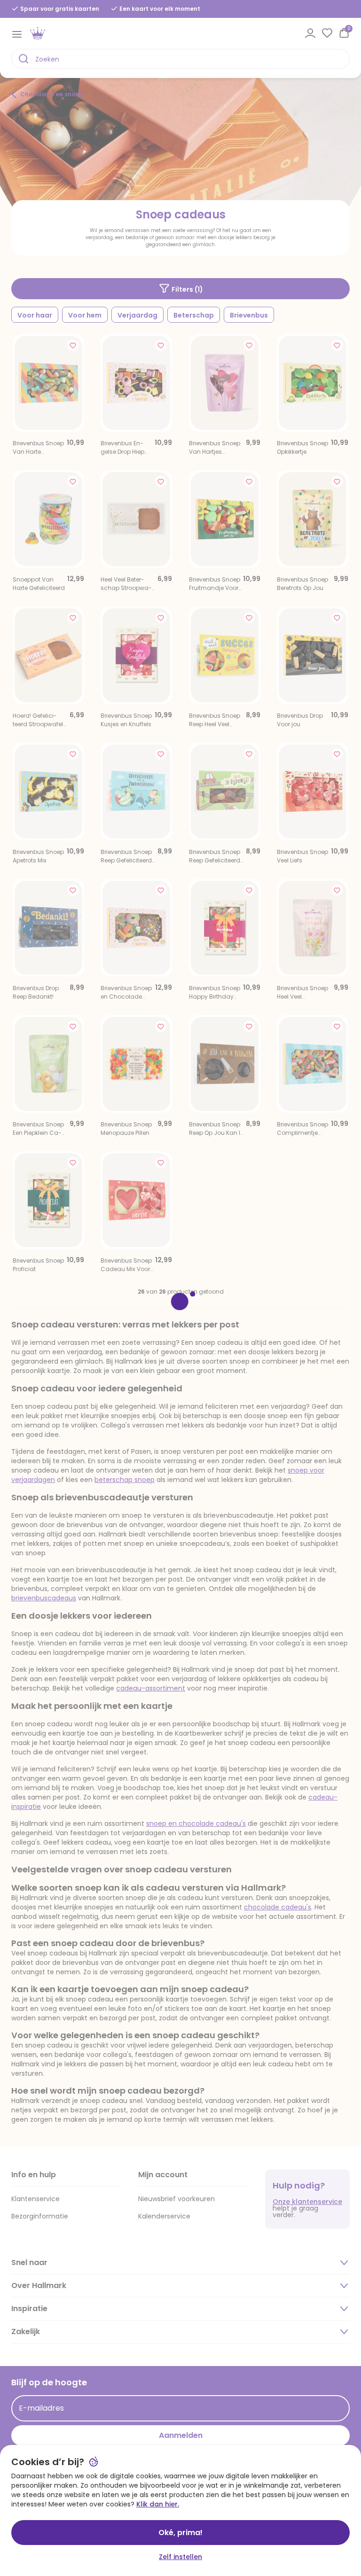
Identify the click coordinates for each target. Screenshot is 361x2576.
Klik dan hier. (158, 2504)
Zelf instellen (180, 2557)
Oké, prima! (180, 2533)
